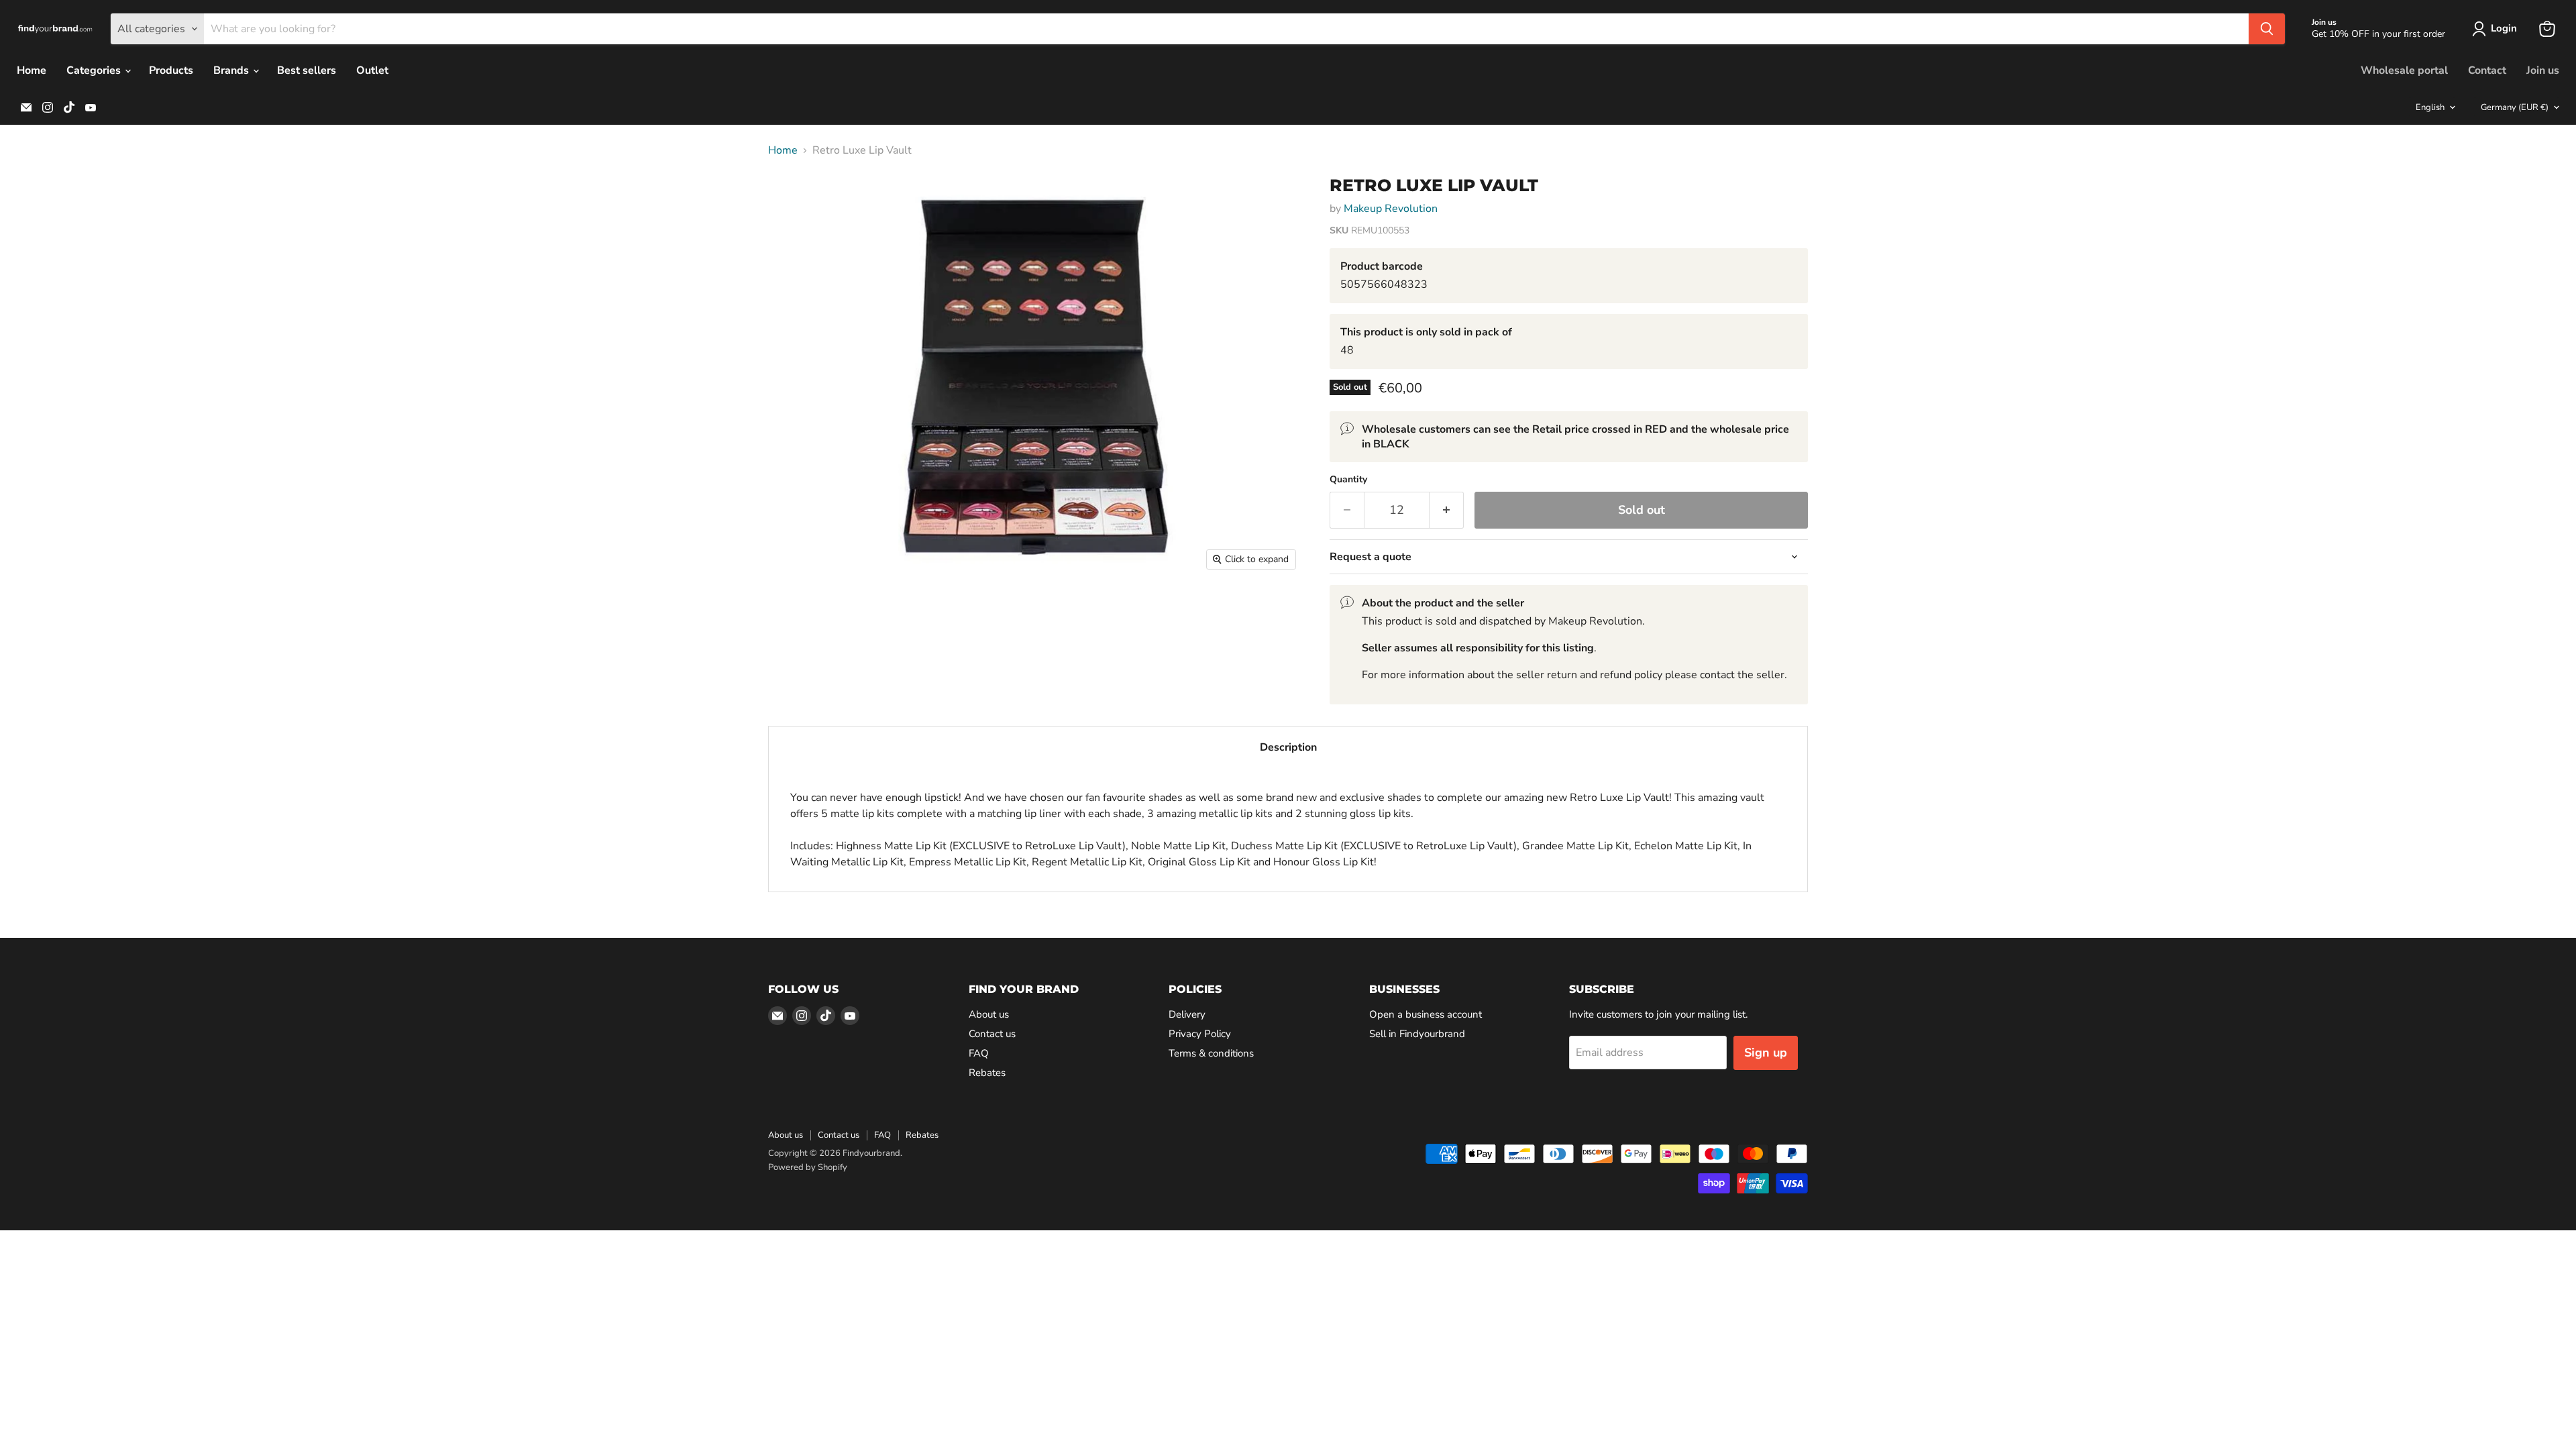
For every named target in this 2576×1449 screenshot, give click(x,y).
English (2430, 107)
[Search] (2267, 29)
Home (32, 70)
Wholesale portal (2404, 70)
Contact (2487, 70)
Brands (232, 70)
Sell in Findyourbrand (1417, 1034)
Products (171, 70)
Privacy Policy (1200, 1034)
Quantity (1348, 480)
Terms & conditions (1211, 1053)
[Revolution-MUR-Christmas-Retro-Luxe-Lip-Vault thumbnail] (793, 369)
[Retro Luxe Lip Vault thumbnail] (793, 203)
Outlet (372, 70)
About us (989, 1014)
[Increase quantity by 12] (1447, 510)
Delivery (1187, 1014)
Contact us (992, 1034)
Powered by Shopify (808, 1167)
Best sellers (307, 70)
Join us (2543, 70)
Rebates (987, 1073)
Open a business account (1426, 1014)
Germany (2515, 107)
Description (1288, 747)
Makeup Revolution (1391, 209)
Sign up (1766, 1053)
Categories (95, 70)
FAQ (979, 1053)
